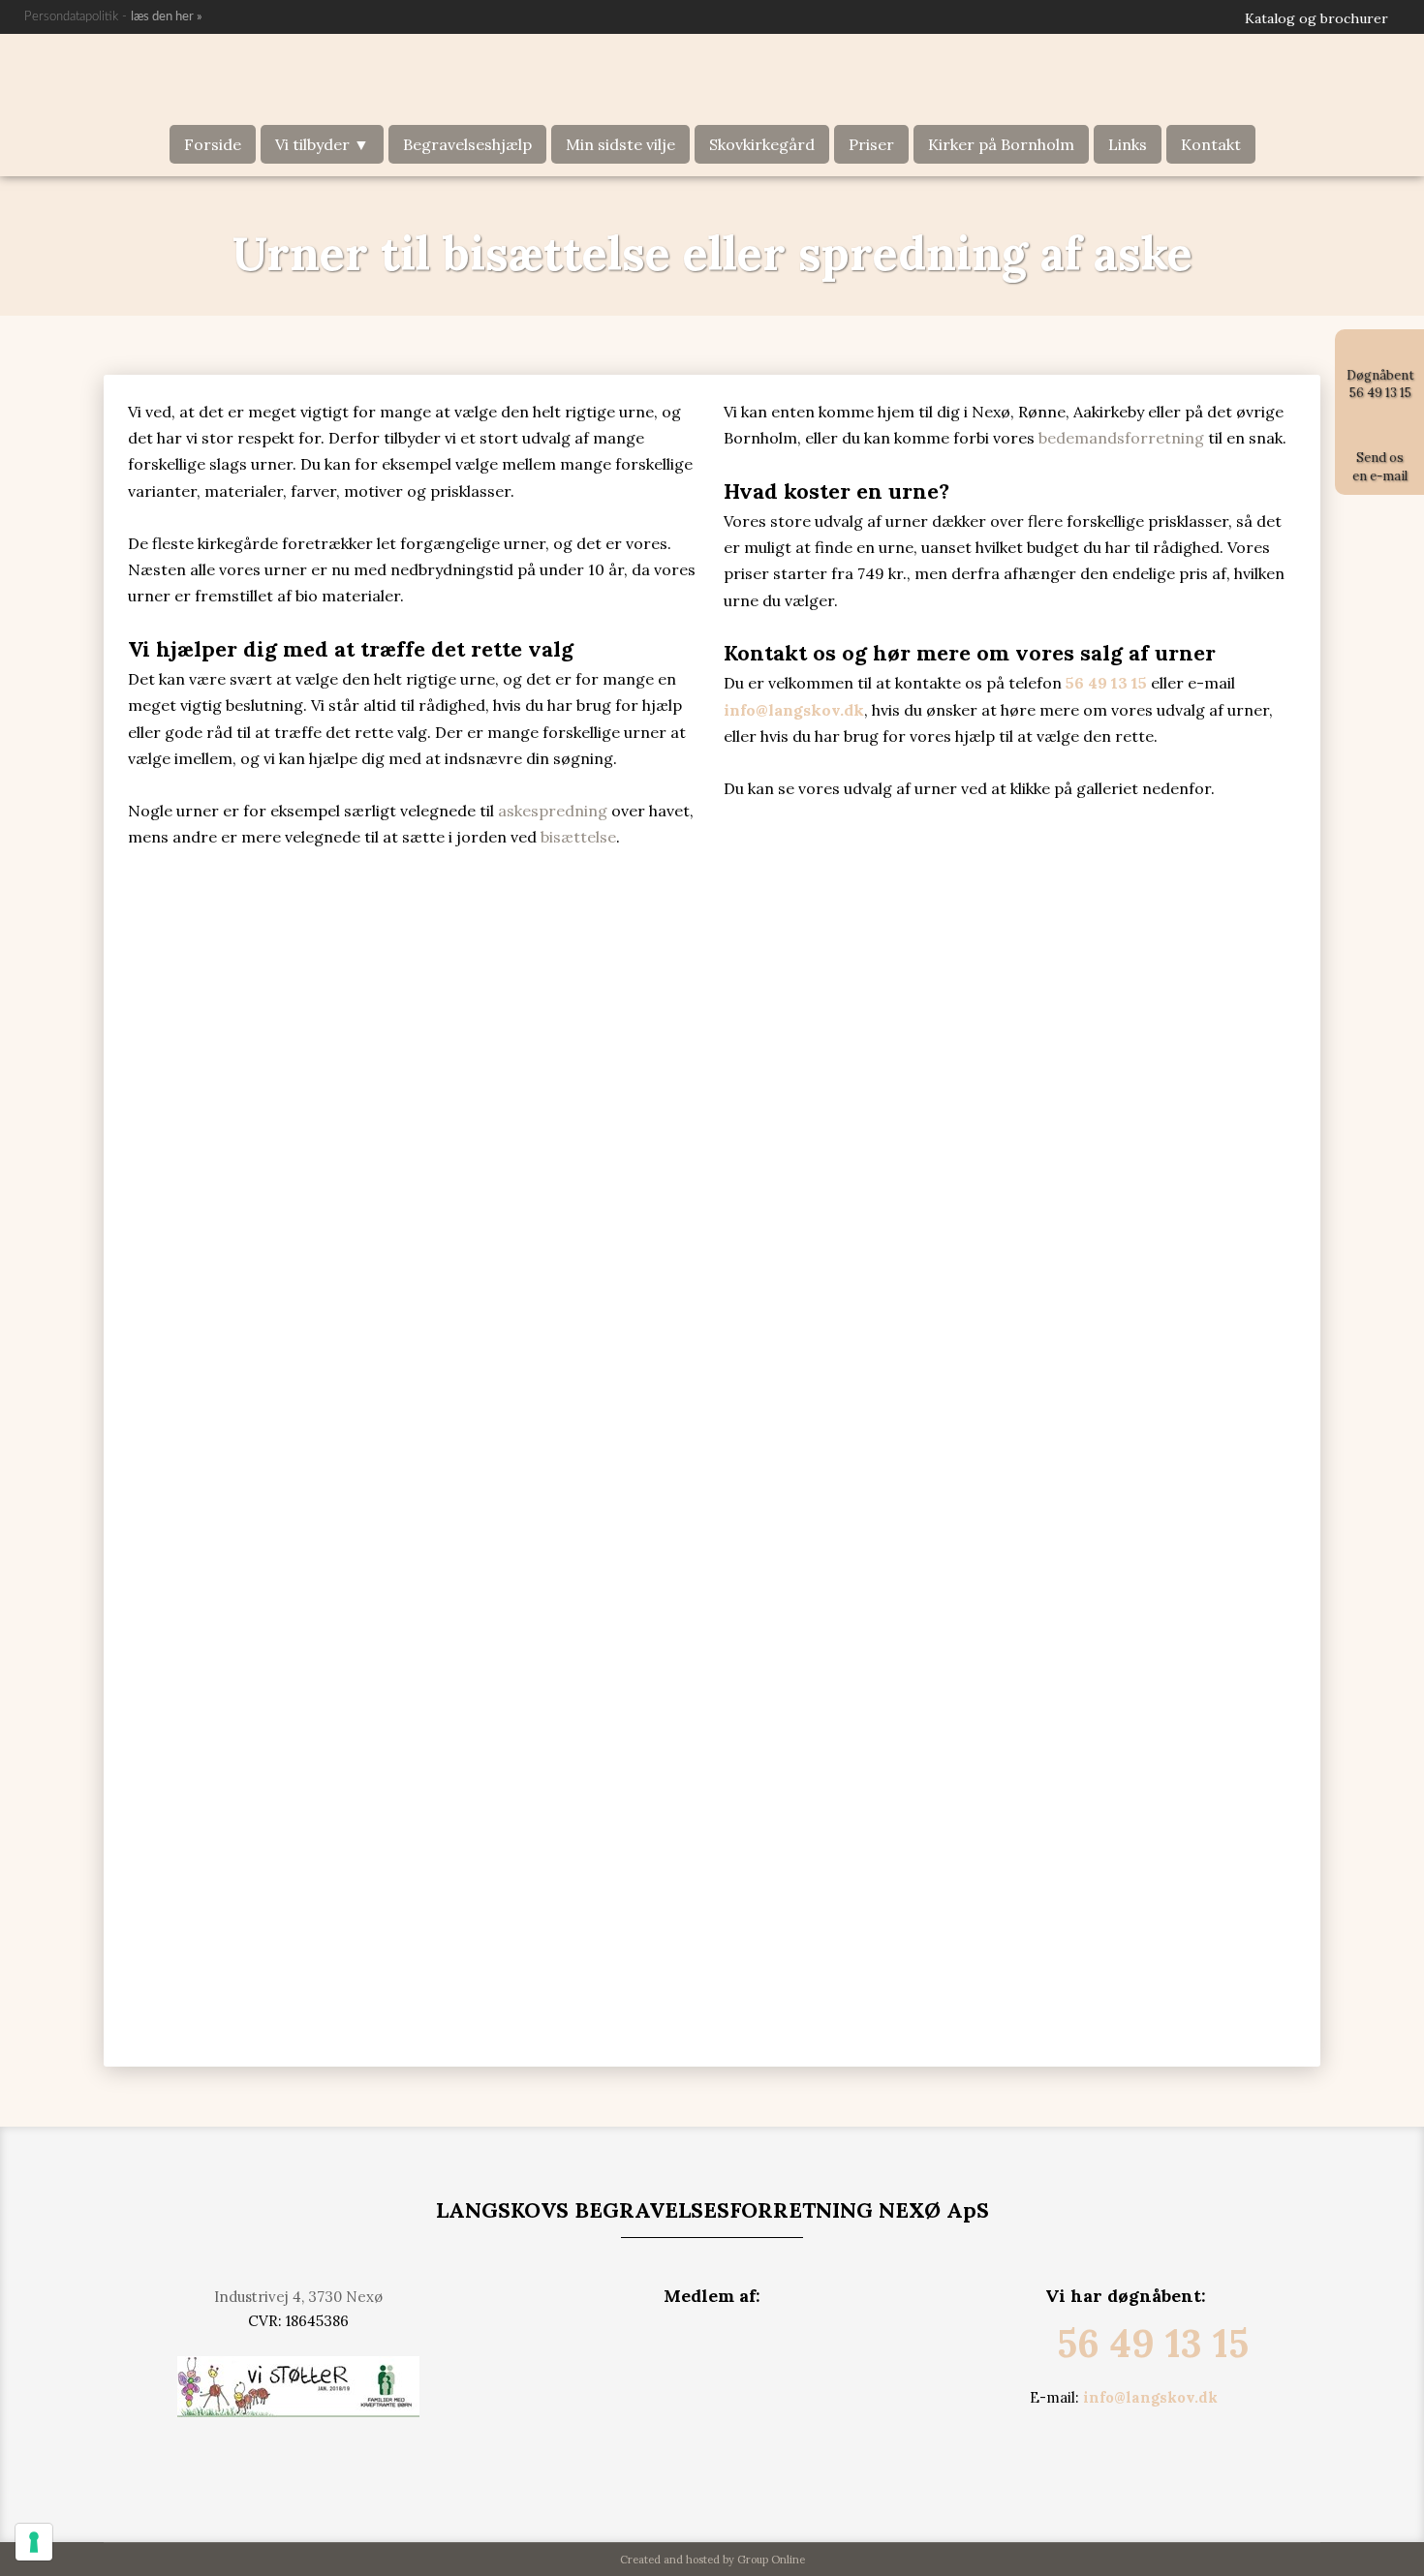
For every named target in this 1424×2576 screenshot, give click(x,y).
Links (1128, 144)
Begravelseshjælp (467, 144)
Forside (213, 144)
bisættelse (578, 837)
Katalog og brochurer (1316, 18)
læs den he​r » (167, 17)
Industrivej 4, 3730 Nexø (298, 2297)
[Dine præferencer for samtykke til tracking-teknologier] (34, 2542)
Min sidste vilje (620, 144)
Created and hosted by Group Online (712, 2560)
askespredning (553, 811)
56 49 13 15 (1153, 2343)
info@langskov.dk (1150, 2397)
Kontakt (1211, 144)
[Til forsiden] (712, 79)
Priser (871, 144)
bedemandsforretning (1121, 438)
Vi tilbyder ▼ (322, 144)
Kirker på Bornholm (1001, 144)
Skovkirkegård (762, 144)
